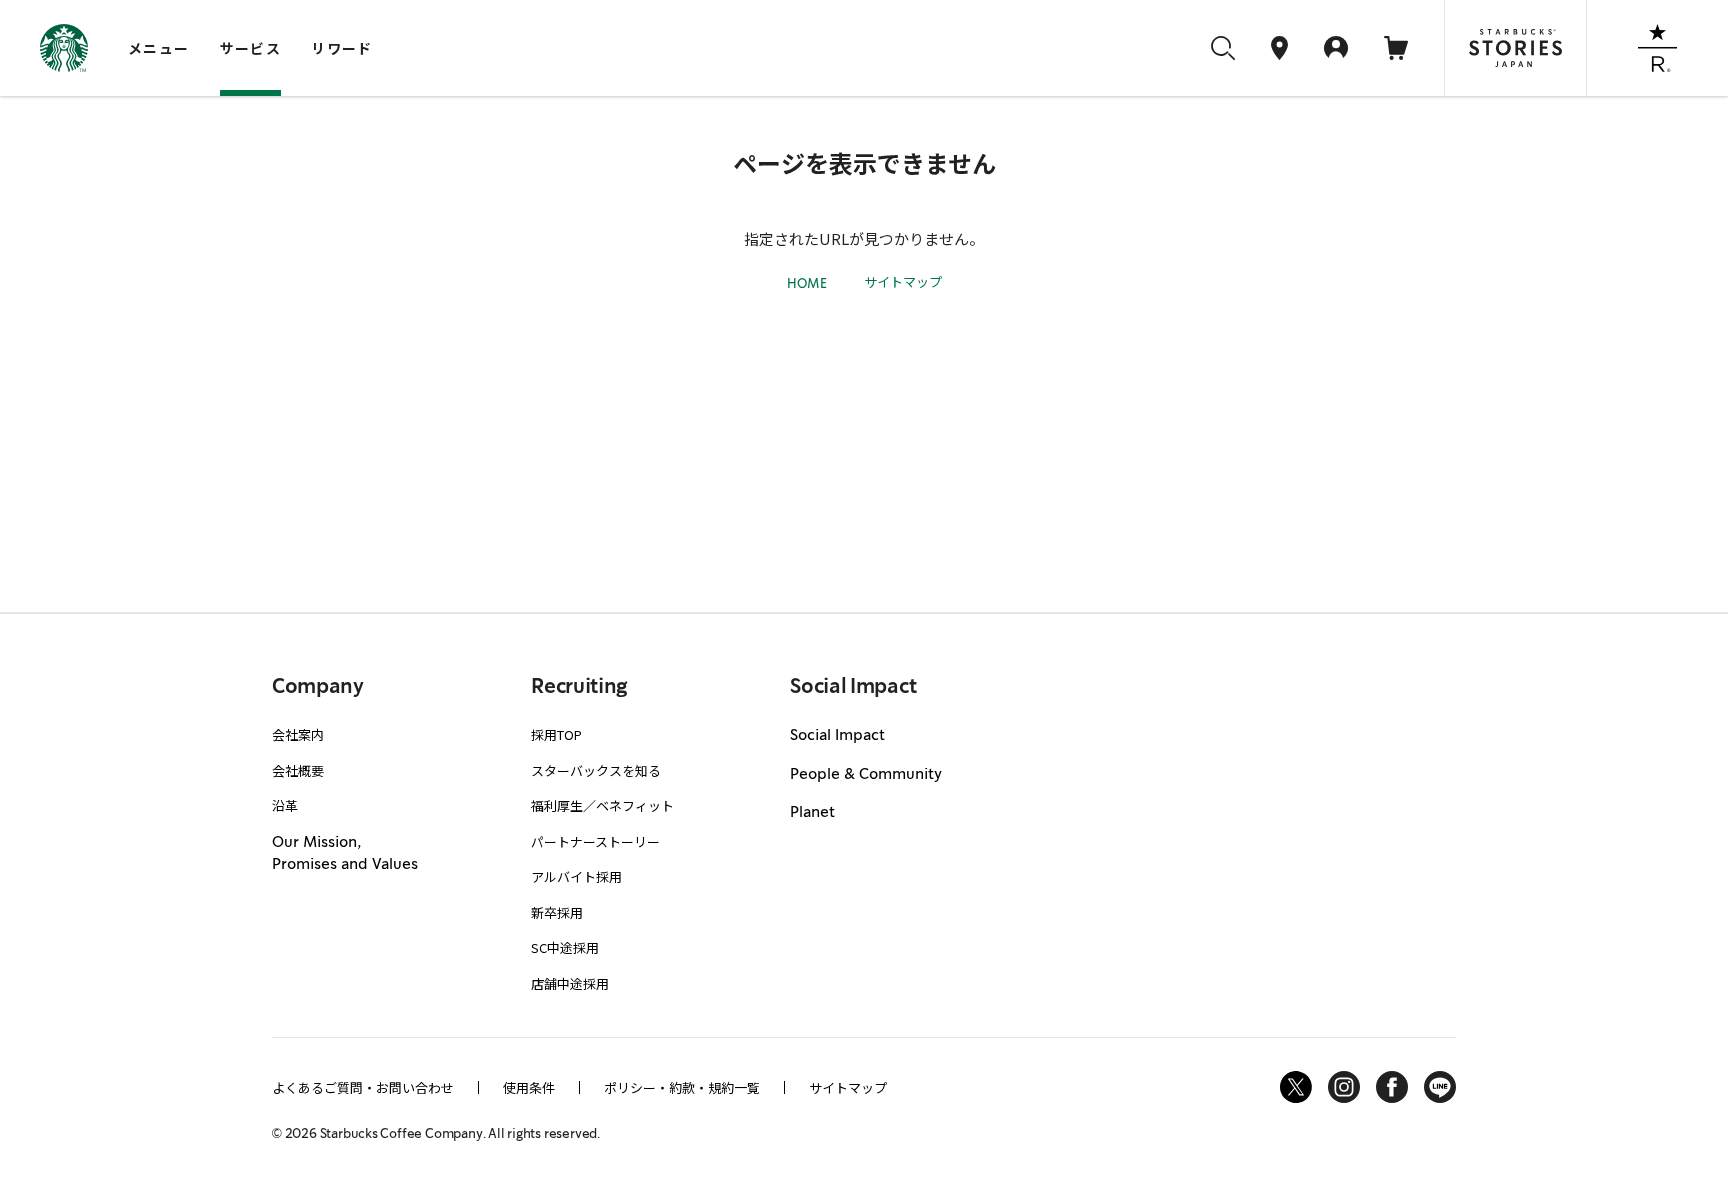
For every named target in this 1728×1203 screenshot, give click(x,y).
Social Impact (837, 736)
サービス (251, 48)
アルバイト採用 (576, 876)
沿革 (285, 805)
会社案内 (298, 734)
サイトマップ (903, 281)
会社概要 (298, 770)
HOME (807, 284)
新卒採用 (557, 912)
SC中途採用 (565, 947)
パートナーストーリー (595, 841)
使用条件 (529, 1087)
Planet (812, 813)
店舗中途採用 (570, 983)
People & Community (866, 775)
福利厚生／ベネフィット (602, 805)
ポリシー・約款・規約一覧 (682, 1087)
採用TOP (556, 734)
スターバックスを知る (596, 770)
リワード (342, 48)
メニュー (159, 48)
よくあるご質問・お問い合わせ (363, 1087)
